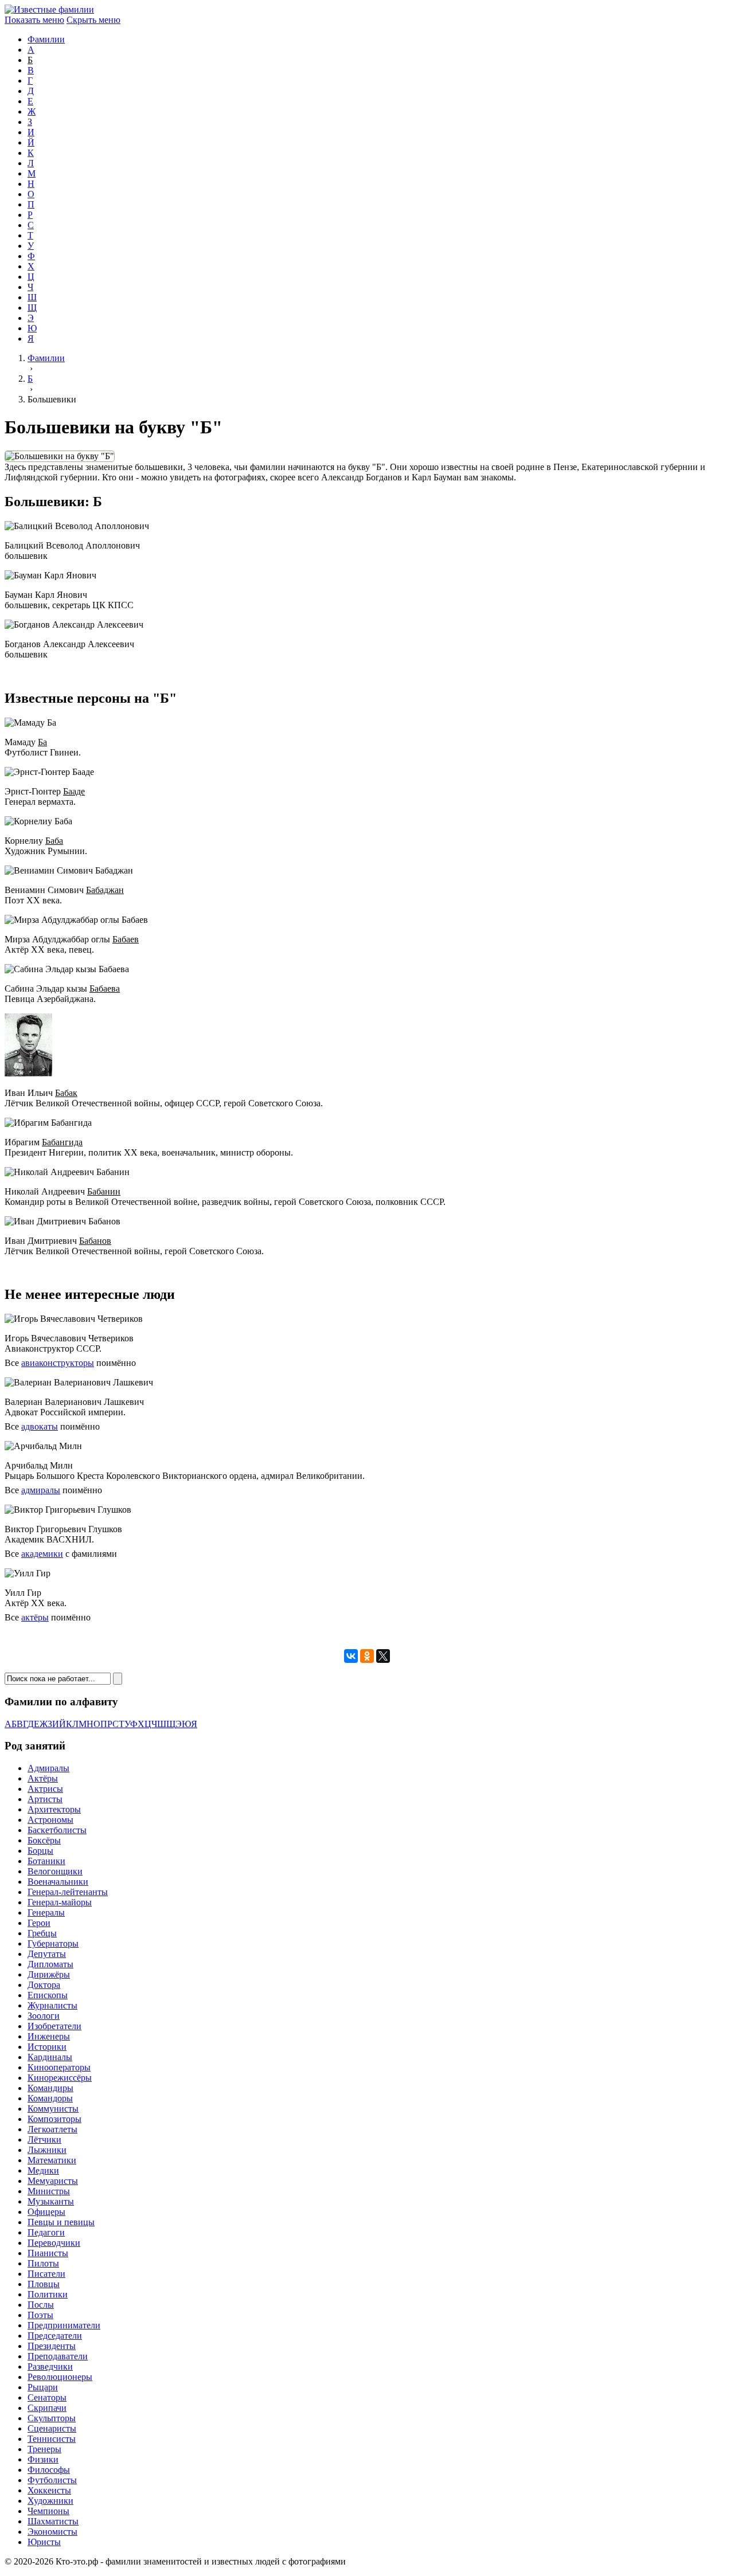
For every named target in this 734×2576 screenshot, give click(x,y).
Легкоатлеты (52, 2129)
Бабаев (126, 939)
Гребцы (42, 1933)
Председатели (55, 2336)
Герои (39, 1923)
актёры (35, 1617)
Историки (47, 2047)
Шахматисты (53, 2521)
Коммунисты (53, 2109)
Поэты (40, 2315)
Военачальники (58, 1882)
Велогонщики (55, 1871)
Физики (43, 2459)
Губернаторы (53, 1943)
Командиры (50, 2088)
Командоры (50, 2098)
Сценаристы (52, 2428)
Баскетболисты (57, 1830)
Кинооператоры (59, 2067)
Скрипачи (47, 2408)
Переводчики (54, 2243)
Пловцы (44, 2284)
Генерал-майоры (60, 1902)
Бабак (66, 1093)
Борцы (40, 1851)
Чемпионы (48, 2511)
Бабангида (62, 1142)
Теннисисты (52, 2439)
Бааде (74, 791)
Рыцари (43, 2387)
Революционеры (60, 2377)
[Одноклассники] (367, 1656)
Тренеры (44, 2449)
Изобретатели (54, 2026)
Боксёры (44, 1840)
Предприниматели (64, 2325)
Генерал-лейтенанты (68, 1892)
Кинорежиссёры (60, 2078)
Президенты (52, 2346)
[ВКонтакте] (351, 1656)
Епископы (48, 1995)
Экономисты (52, 2532)
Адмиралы (48, 1768)
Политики (48, 2294)
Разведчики (50, 2366)
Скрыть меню (93, 20)
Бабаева (105, 988)
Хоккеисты (49, 2490)
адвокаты (40, 1426)
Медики (43, 2170)
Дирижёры (49, 1974)
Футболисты (52, 2480)
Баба (54, 841)
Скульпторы (52, 2418)
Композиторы (54, 2119)
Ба (42, 742)
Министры (49, 2191)
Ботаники (46, 1861)
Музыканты (51, 2201)
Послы (41, 2305)
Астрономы (50, 1820)
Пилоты (43, 2263)
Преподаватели (58, 2356)
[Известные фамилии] (49, 9)
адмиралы (41, 1490)
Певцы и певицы (61, 2222)
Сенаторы (47, 2397)
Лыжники (47, 2150)
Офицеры (46, 2212)
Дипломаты (50, 1964)
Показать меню (34, 20)
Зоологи (44, 2016)
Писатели (46, 2274)
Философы (49, 2470)
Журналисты (52, 2005)
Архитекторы (54, 1809)
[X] (383, 1656)
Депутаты (47, 1954)
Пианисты (48, 2253)
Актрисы (45, 1789)
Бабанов (95, 1241)
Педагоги (46, 2232)
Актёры (43, 1778)
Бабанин (104, 1191)
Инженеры (49, 2036)
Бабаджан (105, 890)
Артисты (45, 1799)
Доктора (44, 1985)
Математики (52, 2160)
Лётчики (44, 2140)
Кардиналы (50, 2057)
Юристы (44, 2542)
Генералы (46, 1913)
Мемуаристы (53, 2181)
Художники (50, 2501)
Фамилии (46, 39)
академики (42, 1554)
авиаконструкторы (58, 1363)
